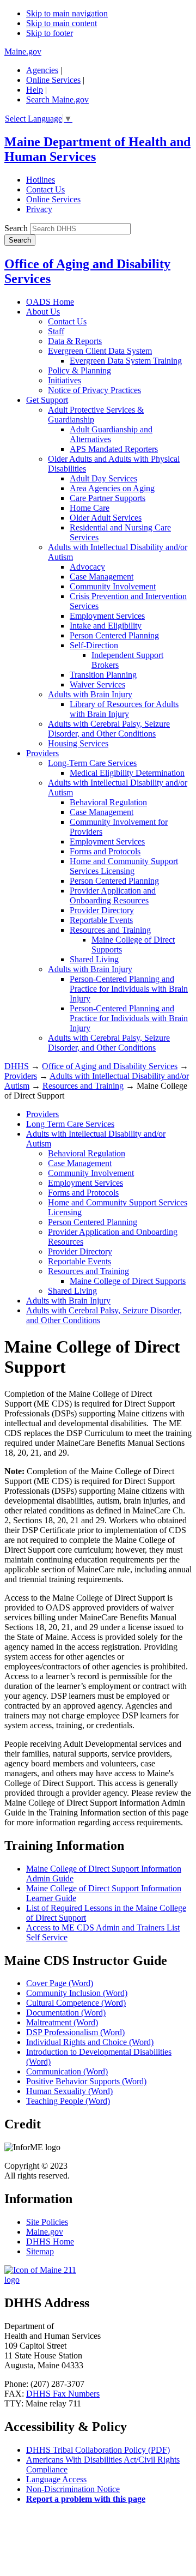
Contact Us (45, 189)
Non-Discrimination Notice (73, 2489)
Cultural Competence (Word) (76, 2003)
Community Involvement (113, 586)
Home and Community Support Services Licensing (124, 866)
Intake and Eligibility (106, 626)
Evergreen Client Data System (100, 351)
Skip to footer (50, 33)
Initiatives (65, 380)
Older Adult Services (106, 518)
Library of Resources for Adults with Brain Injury (124, 709)
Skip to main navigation (67, 13)
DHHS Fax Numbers (63, 2394)
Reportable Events (101, 920)
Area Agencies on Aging (112, 488)
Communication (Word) (67, 2071)
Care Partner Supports (108, 498)
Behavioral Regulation (108, 802)
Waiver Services (97, 684)
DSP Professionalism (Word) (75, 2032)
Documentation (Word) (66, 2013)
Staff (56, 331)
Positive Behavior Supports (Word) (86, 2081)
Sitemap (40, 2251)
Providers (42, 753)
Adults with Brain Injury (90, 694)
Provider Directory (102, 910)
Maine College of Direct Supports (128, 1281)
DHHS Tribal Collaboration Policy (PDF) (98, 2450)
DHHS (17, 1066)
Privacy (39, 209)
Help (35, 90)
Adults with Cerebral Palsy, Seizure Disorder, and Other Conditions (109, 729)
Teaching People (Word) (68, 2101)
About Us (43, 312)
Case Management (102, 577)
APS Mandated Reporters (114, 449)
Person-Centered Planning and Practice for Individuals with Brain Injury (129, 989)
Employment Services (107, 616)
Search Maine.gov (57, 99)
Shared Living (94, 959)
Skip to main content (62, 23)
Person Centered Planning (114, 635)
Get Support (47, 400)
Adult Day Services (103, 478)
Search (16, 228)
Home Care (90, 508)
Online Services (53, 80)
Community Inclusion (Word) (77, 1993)
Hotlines (41, 180)
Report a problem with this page (86, 2499)
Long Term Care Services (70, 1124)
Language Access (56, 2479)
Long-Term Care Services (92, 763)
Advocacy (87, 567)
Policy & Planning (79, 370)
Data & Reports (75, 341)
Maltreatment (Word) (62, 2022)
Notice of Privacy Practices (94, 390)
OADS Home (50, 302)
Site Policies (47, 2222)
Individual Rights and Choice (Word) (90, 2042)
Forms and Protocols (105, 851)
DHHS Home (50, 2242)
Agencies (42, 70)
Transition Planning (103, 675)
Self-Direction (94, 645)
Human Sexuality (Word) (69, 2091)
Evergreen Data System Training (126, 361)
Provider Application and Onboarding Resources (113, 895)
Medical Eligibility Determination (127, 773)
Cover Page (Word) (60, 1983)
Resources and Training (110, 930)
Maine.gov (23, 52)
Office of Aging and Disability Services (110, 1066)
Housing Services (78, 743)
